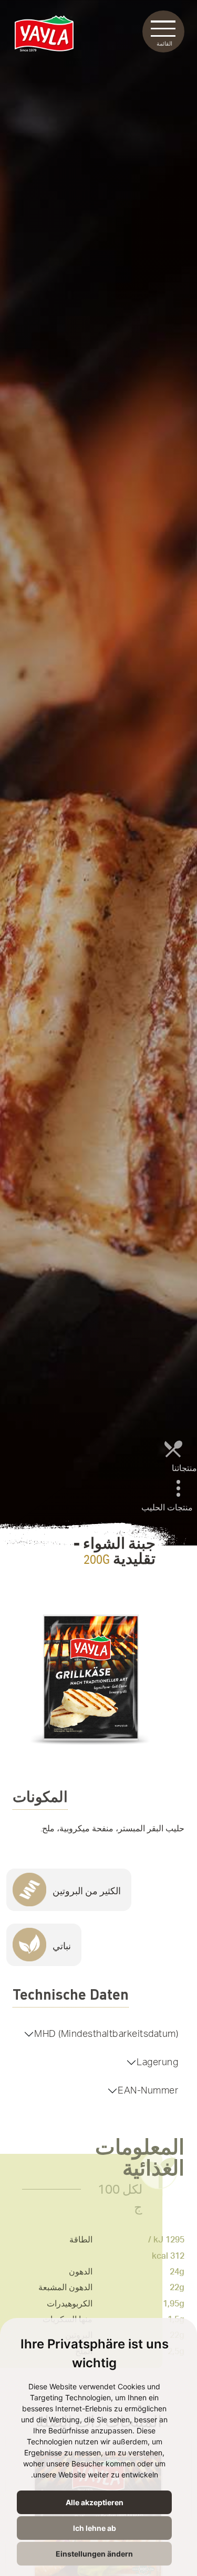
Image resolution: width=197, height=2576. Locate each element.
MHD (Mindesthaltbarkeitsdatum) (106, 2034)
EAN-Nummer (148, 2091)
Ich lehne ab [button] (95, 2528)
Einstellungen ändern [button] (94, 2554)
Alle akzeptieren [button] (95, 2502)
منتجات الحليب (167, 1508)
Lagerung (157, 2062)
